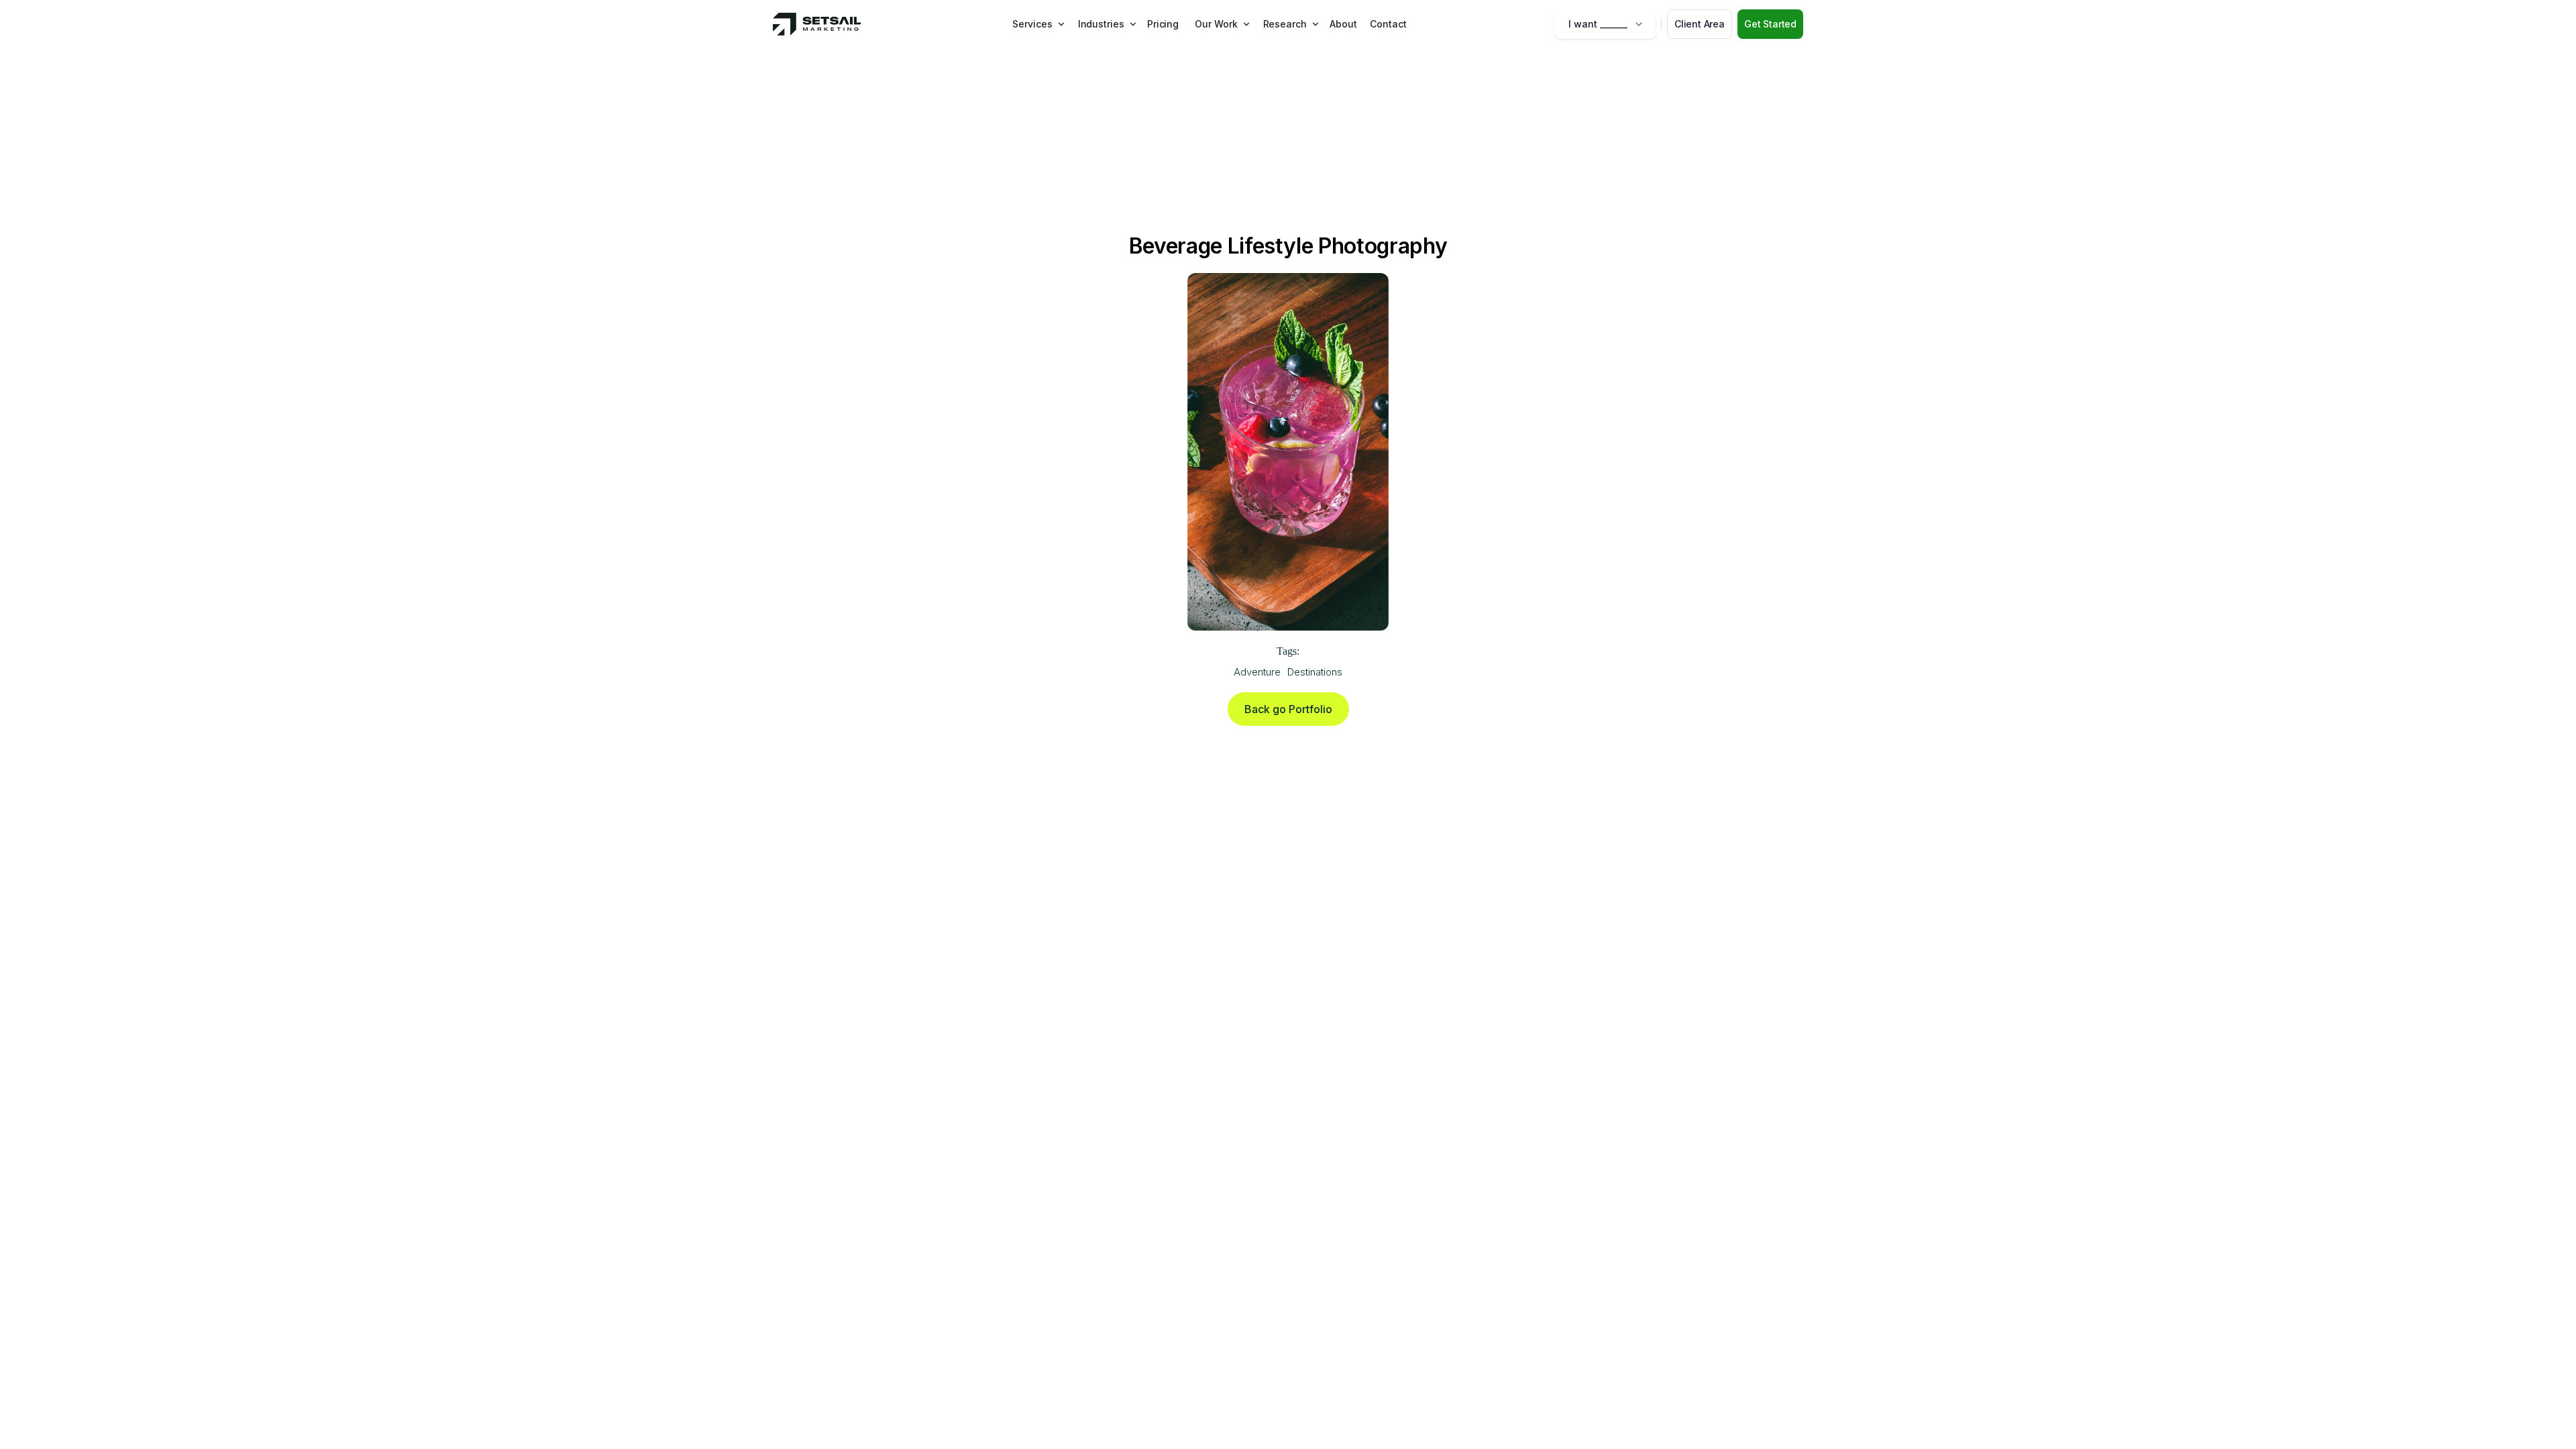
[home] (817, 24)
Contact (1388, 24)
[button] (1038, 24)
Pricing (1163, 24)
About (1343, 24)
